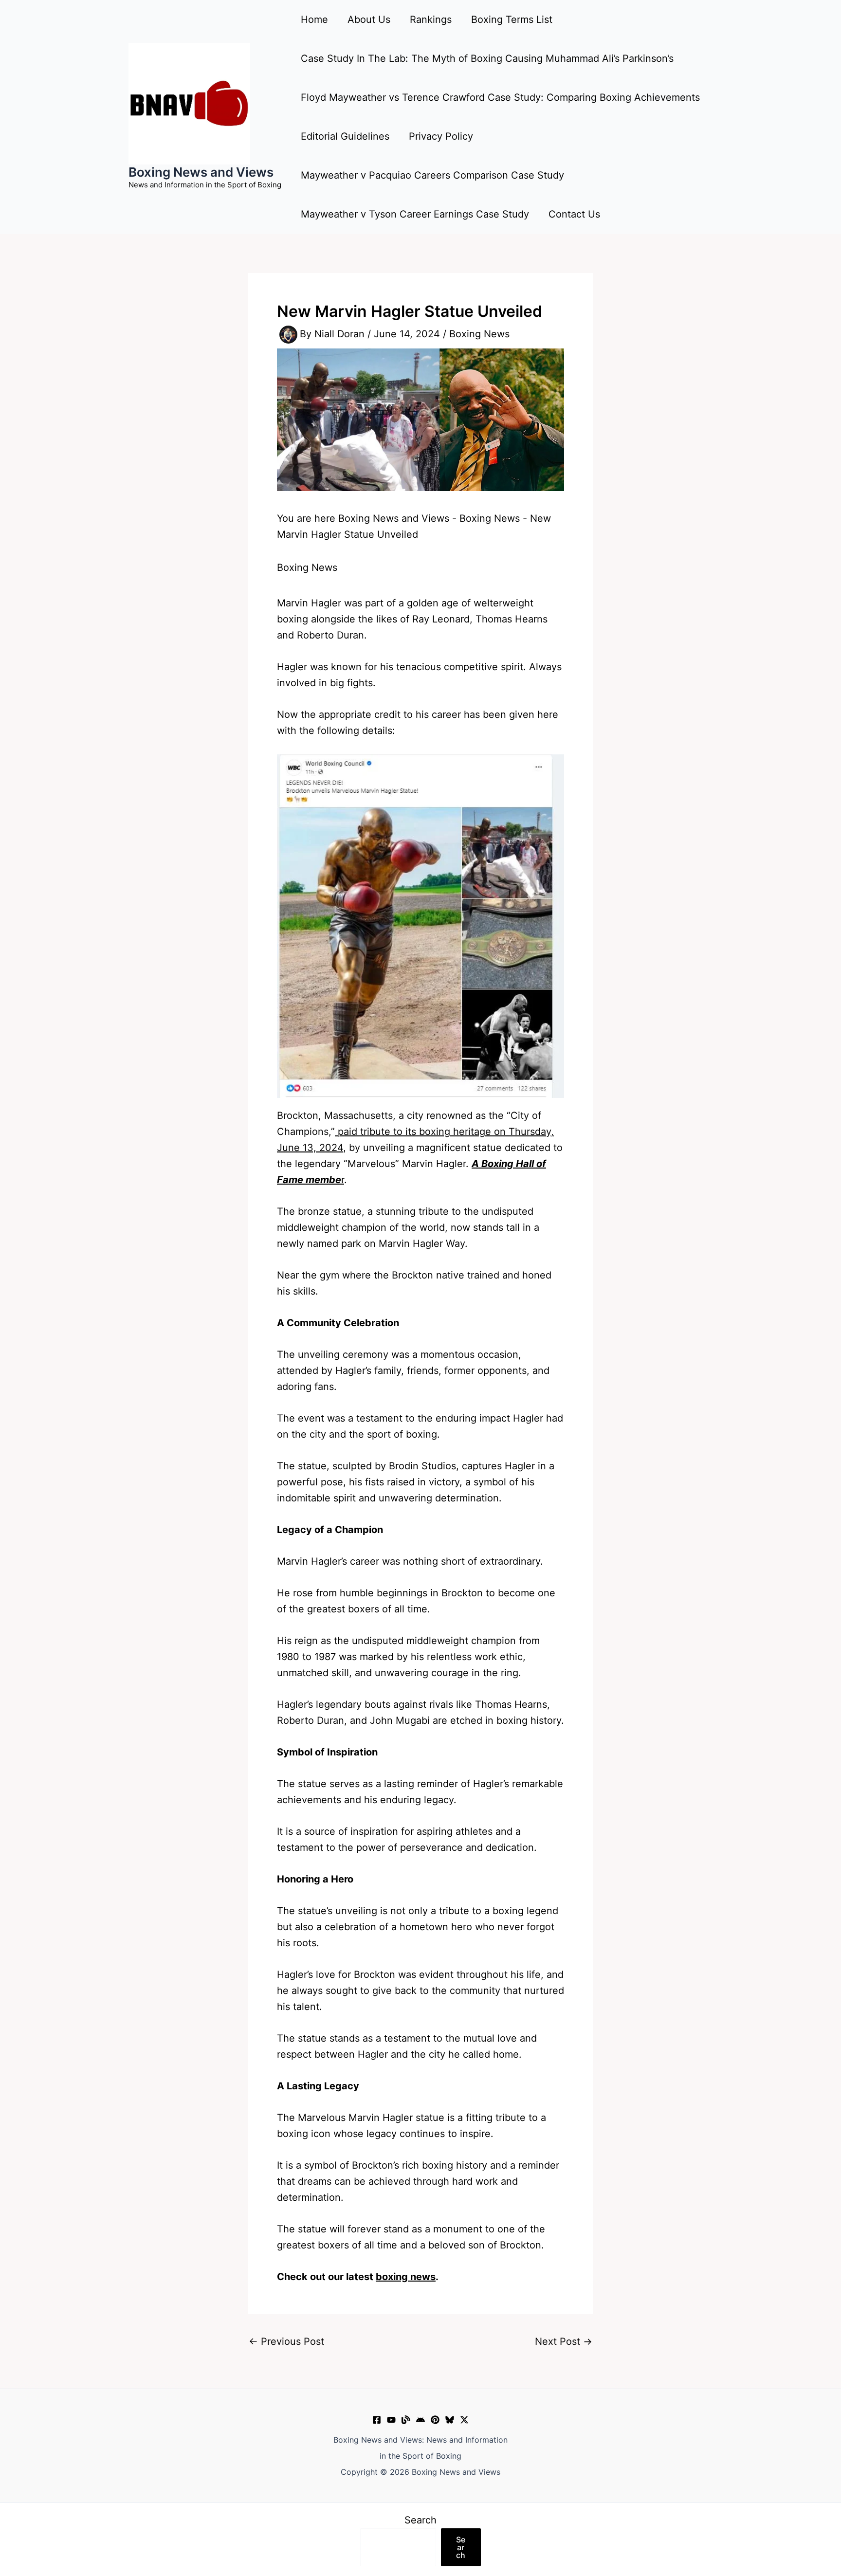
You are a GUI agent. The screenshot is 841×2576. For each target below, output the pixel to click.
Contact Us (574, 214)
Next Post (564, 2341)
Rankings (431, 19)
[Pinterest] (435, 2420)
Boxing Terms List (512, 19)
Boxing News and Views (201, 172)
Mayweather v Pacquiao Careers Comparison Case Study (432, 175)
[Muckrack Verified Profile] (406, 2420)
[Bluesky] (450, 2420)
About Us (369, 19)
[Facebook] (377, 2420)
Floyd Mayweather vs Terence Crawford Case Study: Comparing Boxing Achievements (500, 97)
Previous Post (286, 2341)
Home (314, 19)
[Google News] (420, 2420)
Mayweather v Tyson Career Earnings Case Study (415, 214)
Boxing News (479, 334)
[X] (464, 2420)
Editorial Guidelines (345, 136)
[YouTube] (391, 2420)
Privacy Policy (441, 136)
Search (420, 2520)
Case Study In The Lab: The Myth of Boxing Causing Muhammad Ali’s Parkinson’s (487, 58)
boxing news (406, 2277)
